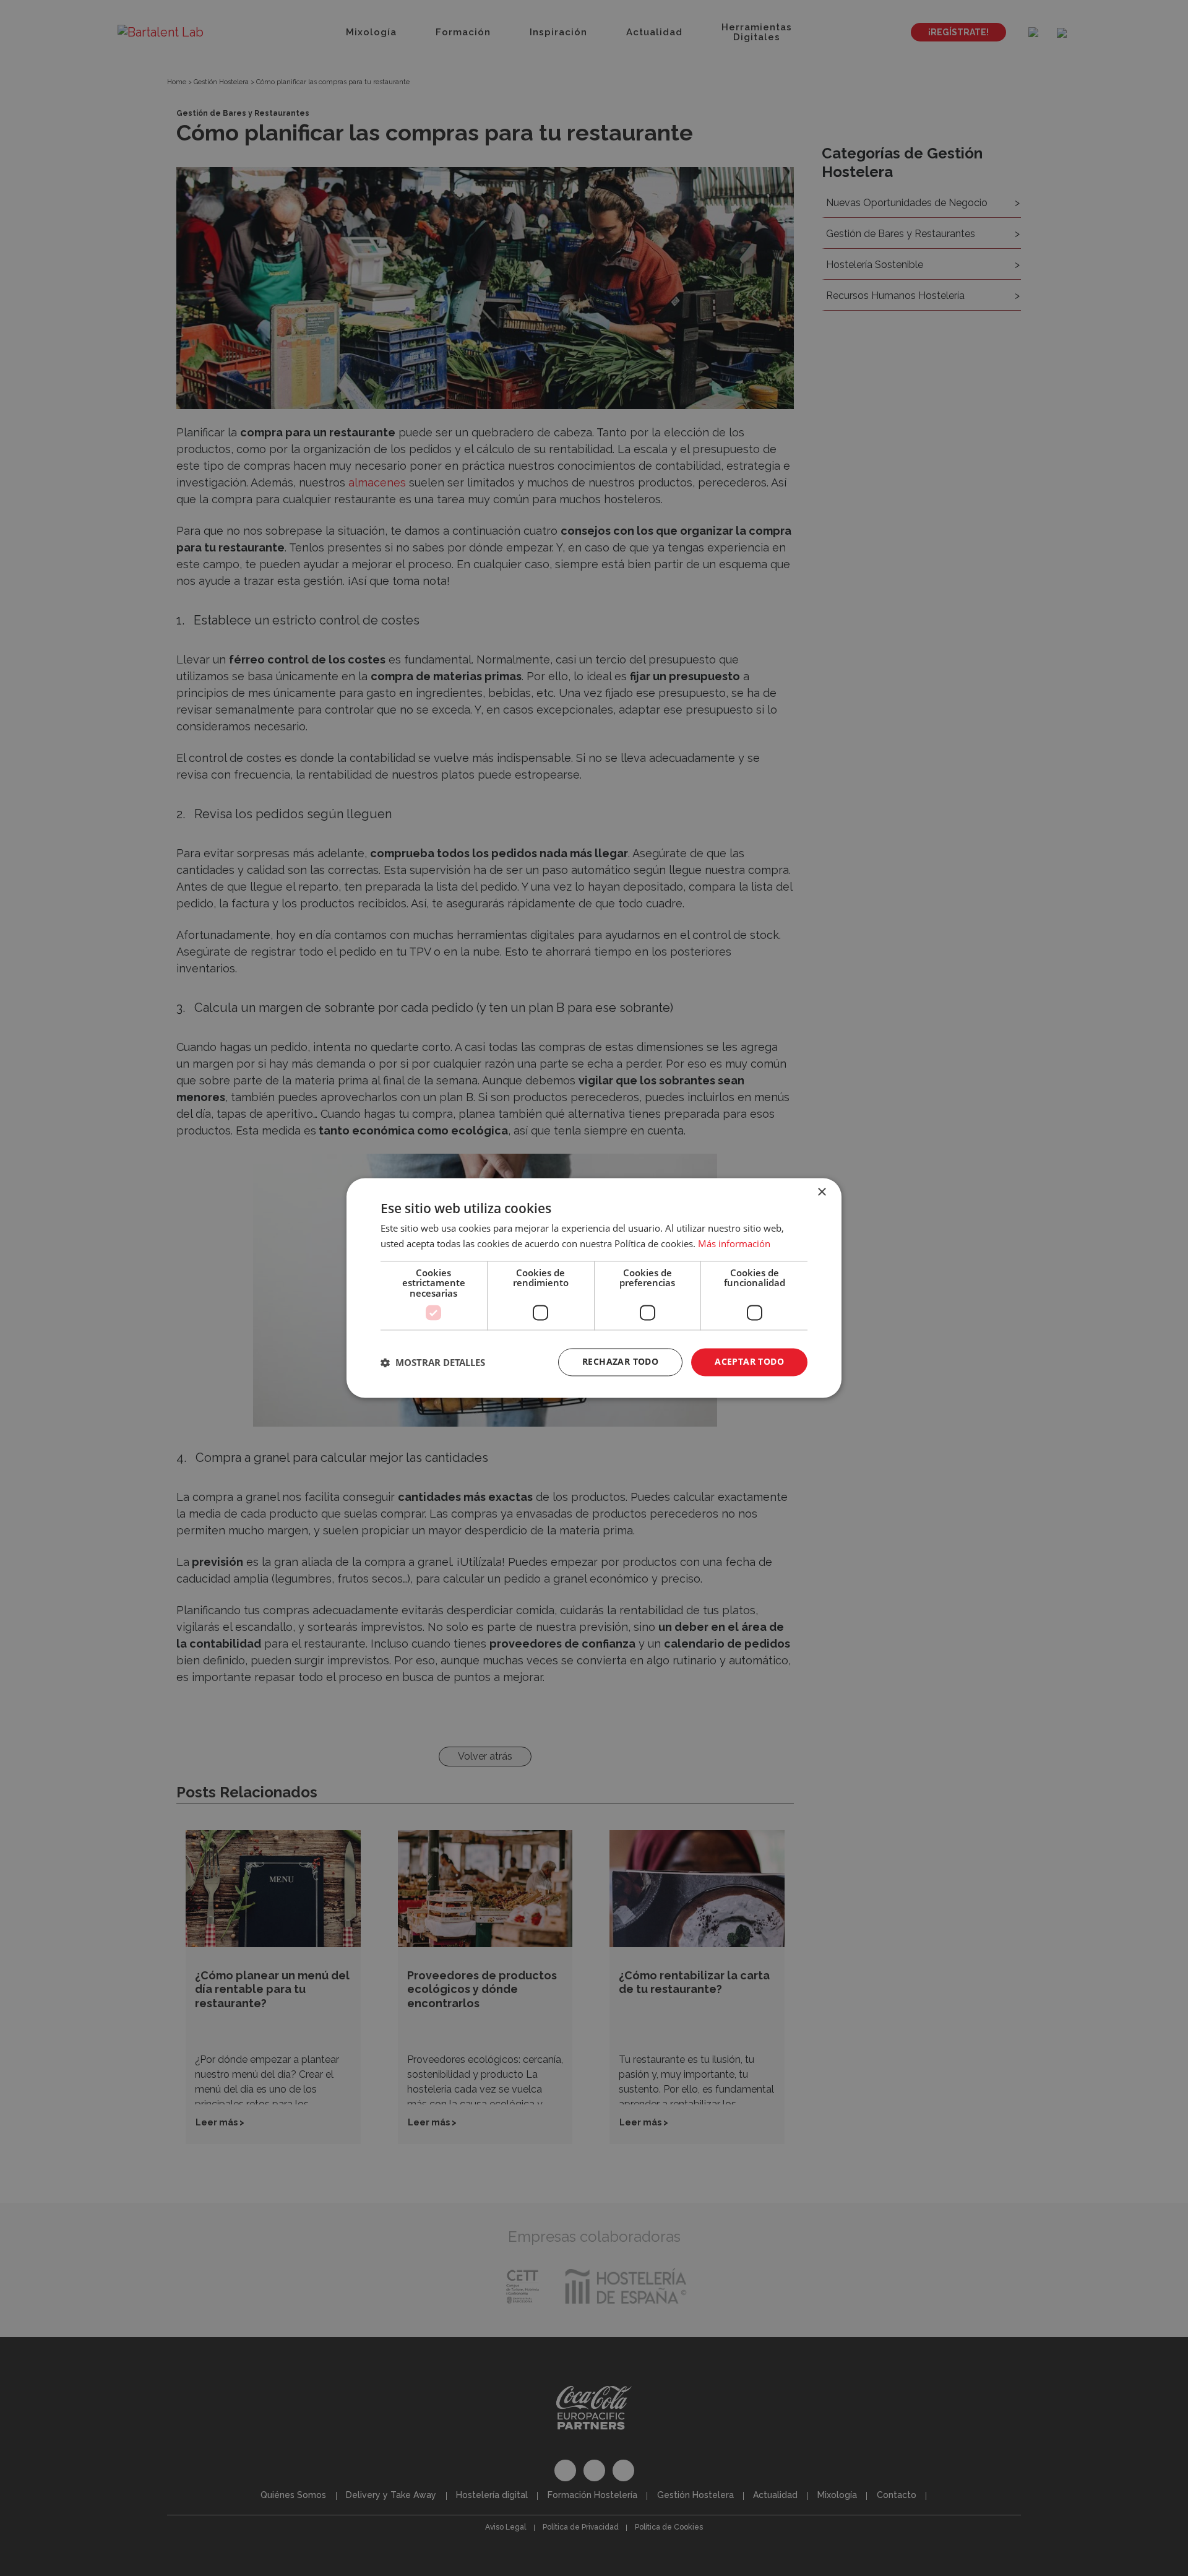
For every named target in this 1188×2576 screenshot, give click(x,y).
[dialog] (594, 1288)
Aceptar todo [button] (749, 1362)
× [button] (821, 1192)
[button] (433, 1362)
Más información (734, 1244)
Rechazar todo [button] (620, 1362)
